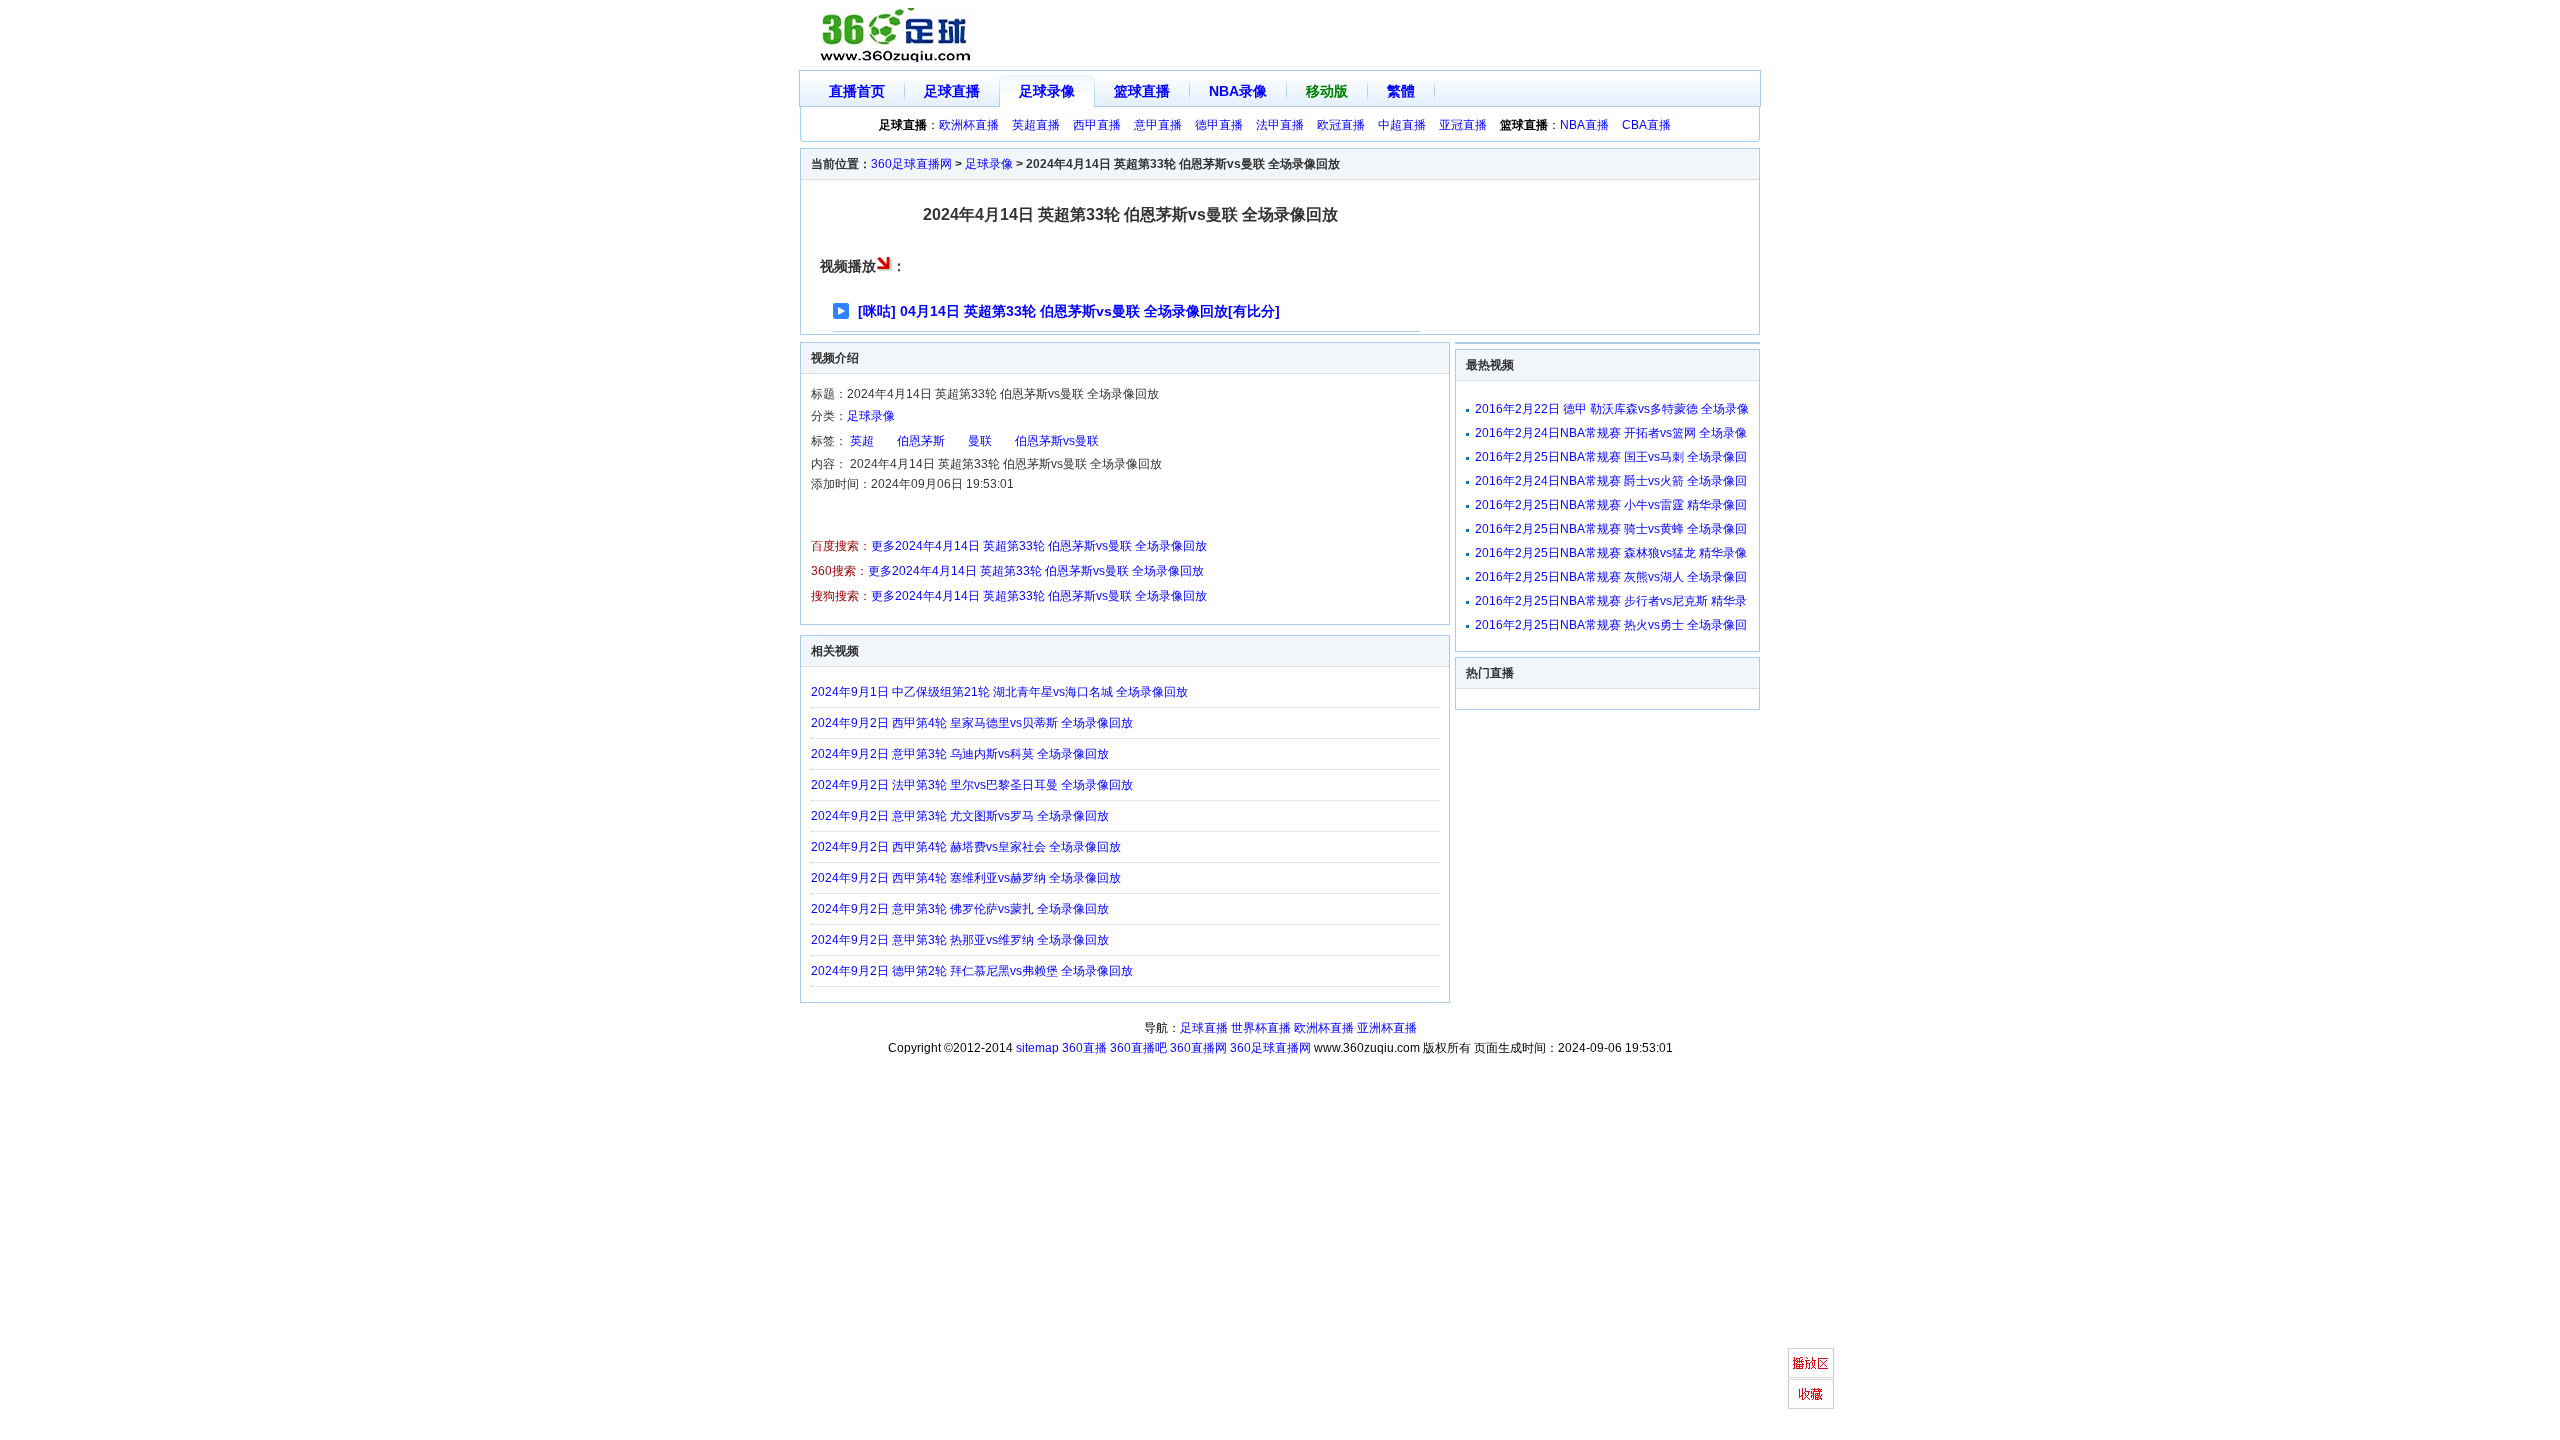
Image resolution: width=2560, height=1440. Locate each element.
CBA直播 (1646, 125)
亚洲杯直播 (1387, 1028)
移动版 (1327, 91)
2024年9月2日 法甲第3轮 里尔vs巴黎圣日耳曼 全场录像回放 (972, 785)
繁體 (1401, 91)
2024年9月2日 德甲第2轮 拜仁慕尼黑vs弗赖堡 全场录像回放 (972, 971)
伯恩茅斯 (921, 441)
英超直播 (1036, 125)
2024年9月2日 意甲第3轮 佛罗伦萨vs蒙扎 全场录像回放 (960, 909)
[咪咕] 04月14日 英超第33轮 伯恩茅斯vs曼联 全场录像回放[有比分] (1069, 311)
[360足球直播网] (896, 35)
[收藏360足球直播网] (1810, 1394)
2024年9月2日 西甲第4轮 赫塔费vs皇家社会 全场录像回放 (966, 847)
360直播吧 (1138, 1048)
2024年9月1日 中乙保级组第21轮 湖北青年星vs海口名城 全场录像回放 (999, 692)
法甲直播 (1280, 125)
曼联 (980, 441)
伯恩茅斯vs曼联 (1057, 441)
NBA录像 (1238, 91)
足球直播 (952, 91)
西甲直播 (1097, 125)
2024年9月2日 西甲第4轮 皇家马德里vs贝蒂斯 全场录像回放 (972, 723)
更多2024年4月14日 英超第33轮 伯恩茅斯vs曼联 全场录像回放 (1039, 546)
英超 (862, 441)
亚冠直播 (1463, 125)
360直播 (1084, 1048)
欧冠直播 (1341, 125)
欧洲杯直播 (969, 125)
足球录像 (1047, 91)
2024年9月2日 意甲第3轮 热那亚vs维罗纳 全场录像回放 (960, 940)
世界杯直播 (1261, 1028)
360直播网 (1198, 1048)
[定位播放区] (1810, 1363)
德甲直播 (1219, 125)
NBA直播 (1584, 125)
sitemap (1037, 1048)
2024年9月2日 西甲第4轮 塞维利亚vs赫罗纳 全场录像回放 (966, 878)
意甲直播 (1158, 125)
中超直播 (1402, 125)
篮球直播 (1142, 91)
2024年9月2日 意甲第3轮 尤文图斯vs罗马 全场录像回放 (960, 816)
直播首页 (857, 91)
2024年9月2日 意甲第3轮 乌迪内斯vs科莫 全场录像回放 (960, 754)
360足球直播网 (911, 164)
